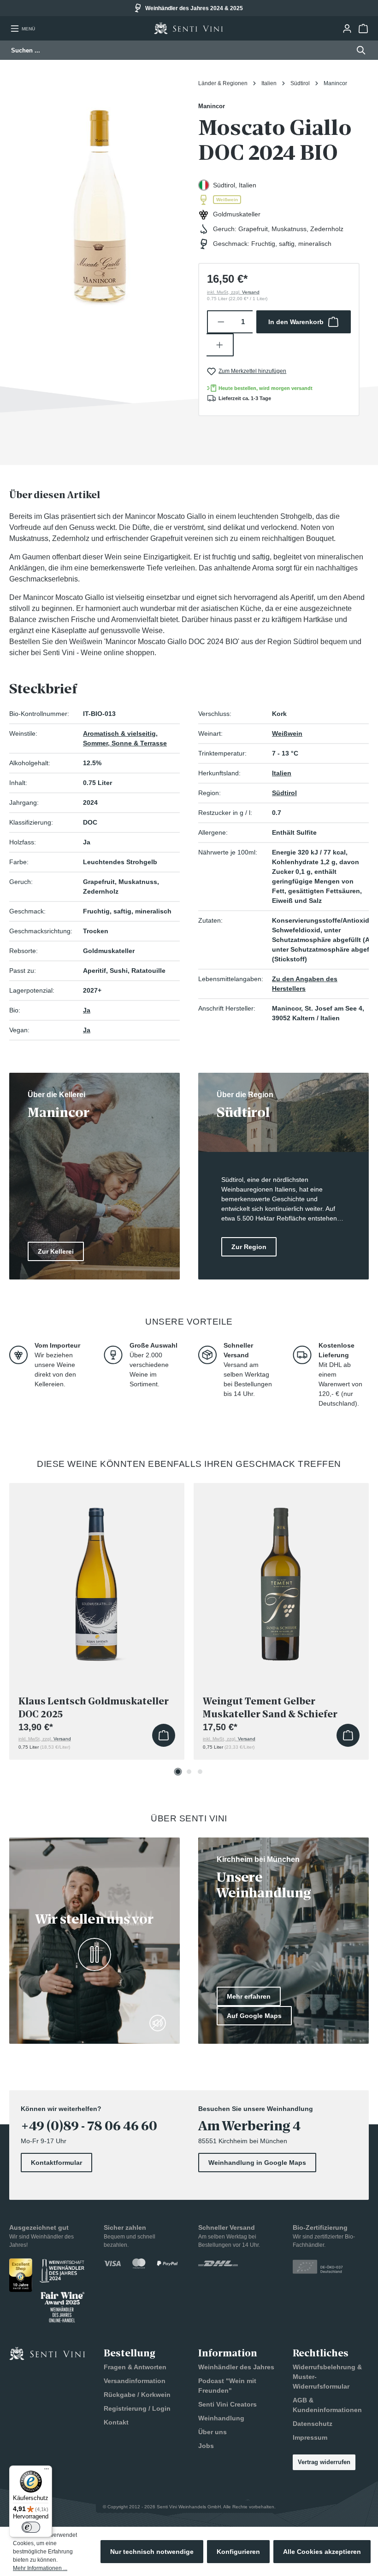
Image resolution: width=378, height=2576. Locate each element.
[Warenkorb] (363, 29)
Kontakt (116, 2422)
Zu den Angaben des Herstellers (305, 984)
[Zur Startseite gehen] (189, 28)
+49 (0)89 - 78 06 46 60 (89, 2126)
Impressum (310, 2437)
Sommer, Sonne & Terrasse (125, 743)
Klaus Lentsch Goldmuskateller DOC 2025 (94, 1708)
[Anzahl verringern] (221, 322)
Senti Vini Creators (227, 2404)
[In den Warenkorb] (164, 1735)
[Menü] (47, 2471)
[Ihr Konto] (347, 29)
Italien (282, 773)
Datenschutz (313, 2424)
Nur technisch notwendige (152, 2552)
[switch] (31, 2527)
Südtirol (284, 793)
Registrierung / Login (137, 2408)
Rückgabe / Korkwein (137, 2395)
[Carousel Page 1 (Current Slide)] (178, 1772)
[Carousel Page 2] (189, 1772)
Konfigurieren (238, 2552)
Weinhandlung (221, 2418)
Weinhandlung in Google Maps (257, 2163)
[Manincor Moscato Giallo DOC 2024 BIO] (99, 199)
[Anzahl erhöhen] (220, 345)
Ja (87, 1010)
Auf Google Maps (254, 2016)
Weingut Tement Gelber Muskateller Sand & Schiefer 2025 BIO (270, 1708)
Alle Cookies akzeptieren (322, 2552)
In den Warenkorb (296, 322)
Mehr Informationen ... (40, 2568)
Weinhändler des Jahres (236, 2367)
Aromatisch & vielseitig (119, 733)
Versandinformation (135, 2381)
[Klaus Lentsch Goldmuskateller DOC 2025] (97, 1579)
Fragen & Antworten (135, 2367)
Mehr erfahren (249, 1996)
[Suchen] (358, 50)
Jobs (206, 2446)
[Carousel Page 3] (200, 1772)
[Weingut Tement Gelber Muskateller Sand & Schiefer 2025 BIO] (281, 1579)
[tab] (55, 495)
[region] (99, 199)
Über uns (213, 2432)
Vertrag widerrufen (324, 2462)
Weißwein (287, 733)
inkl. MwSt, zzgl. (233, 292)
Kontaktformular (56, 2163)
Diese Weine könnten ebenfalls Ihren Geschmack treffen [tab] (189, 1464)
